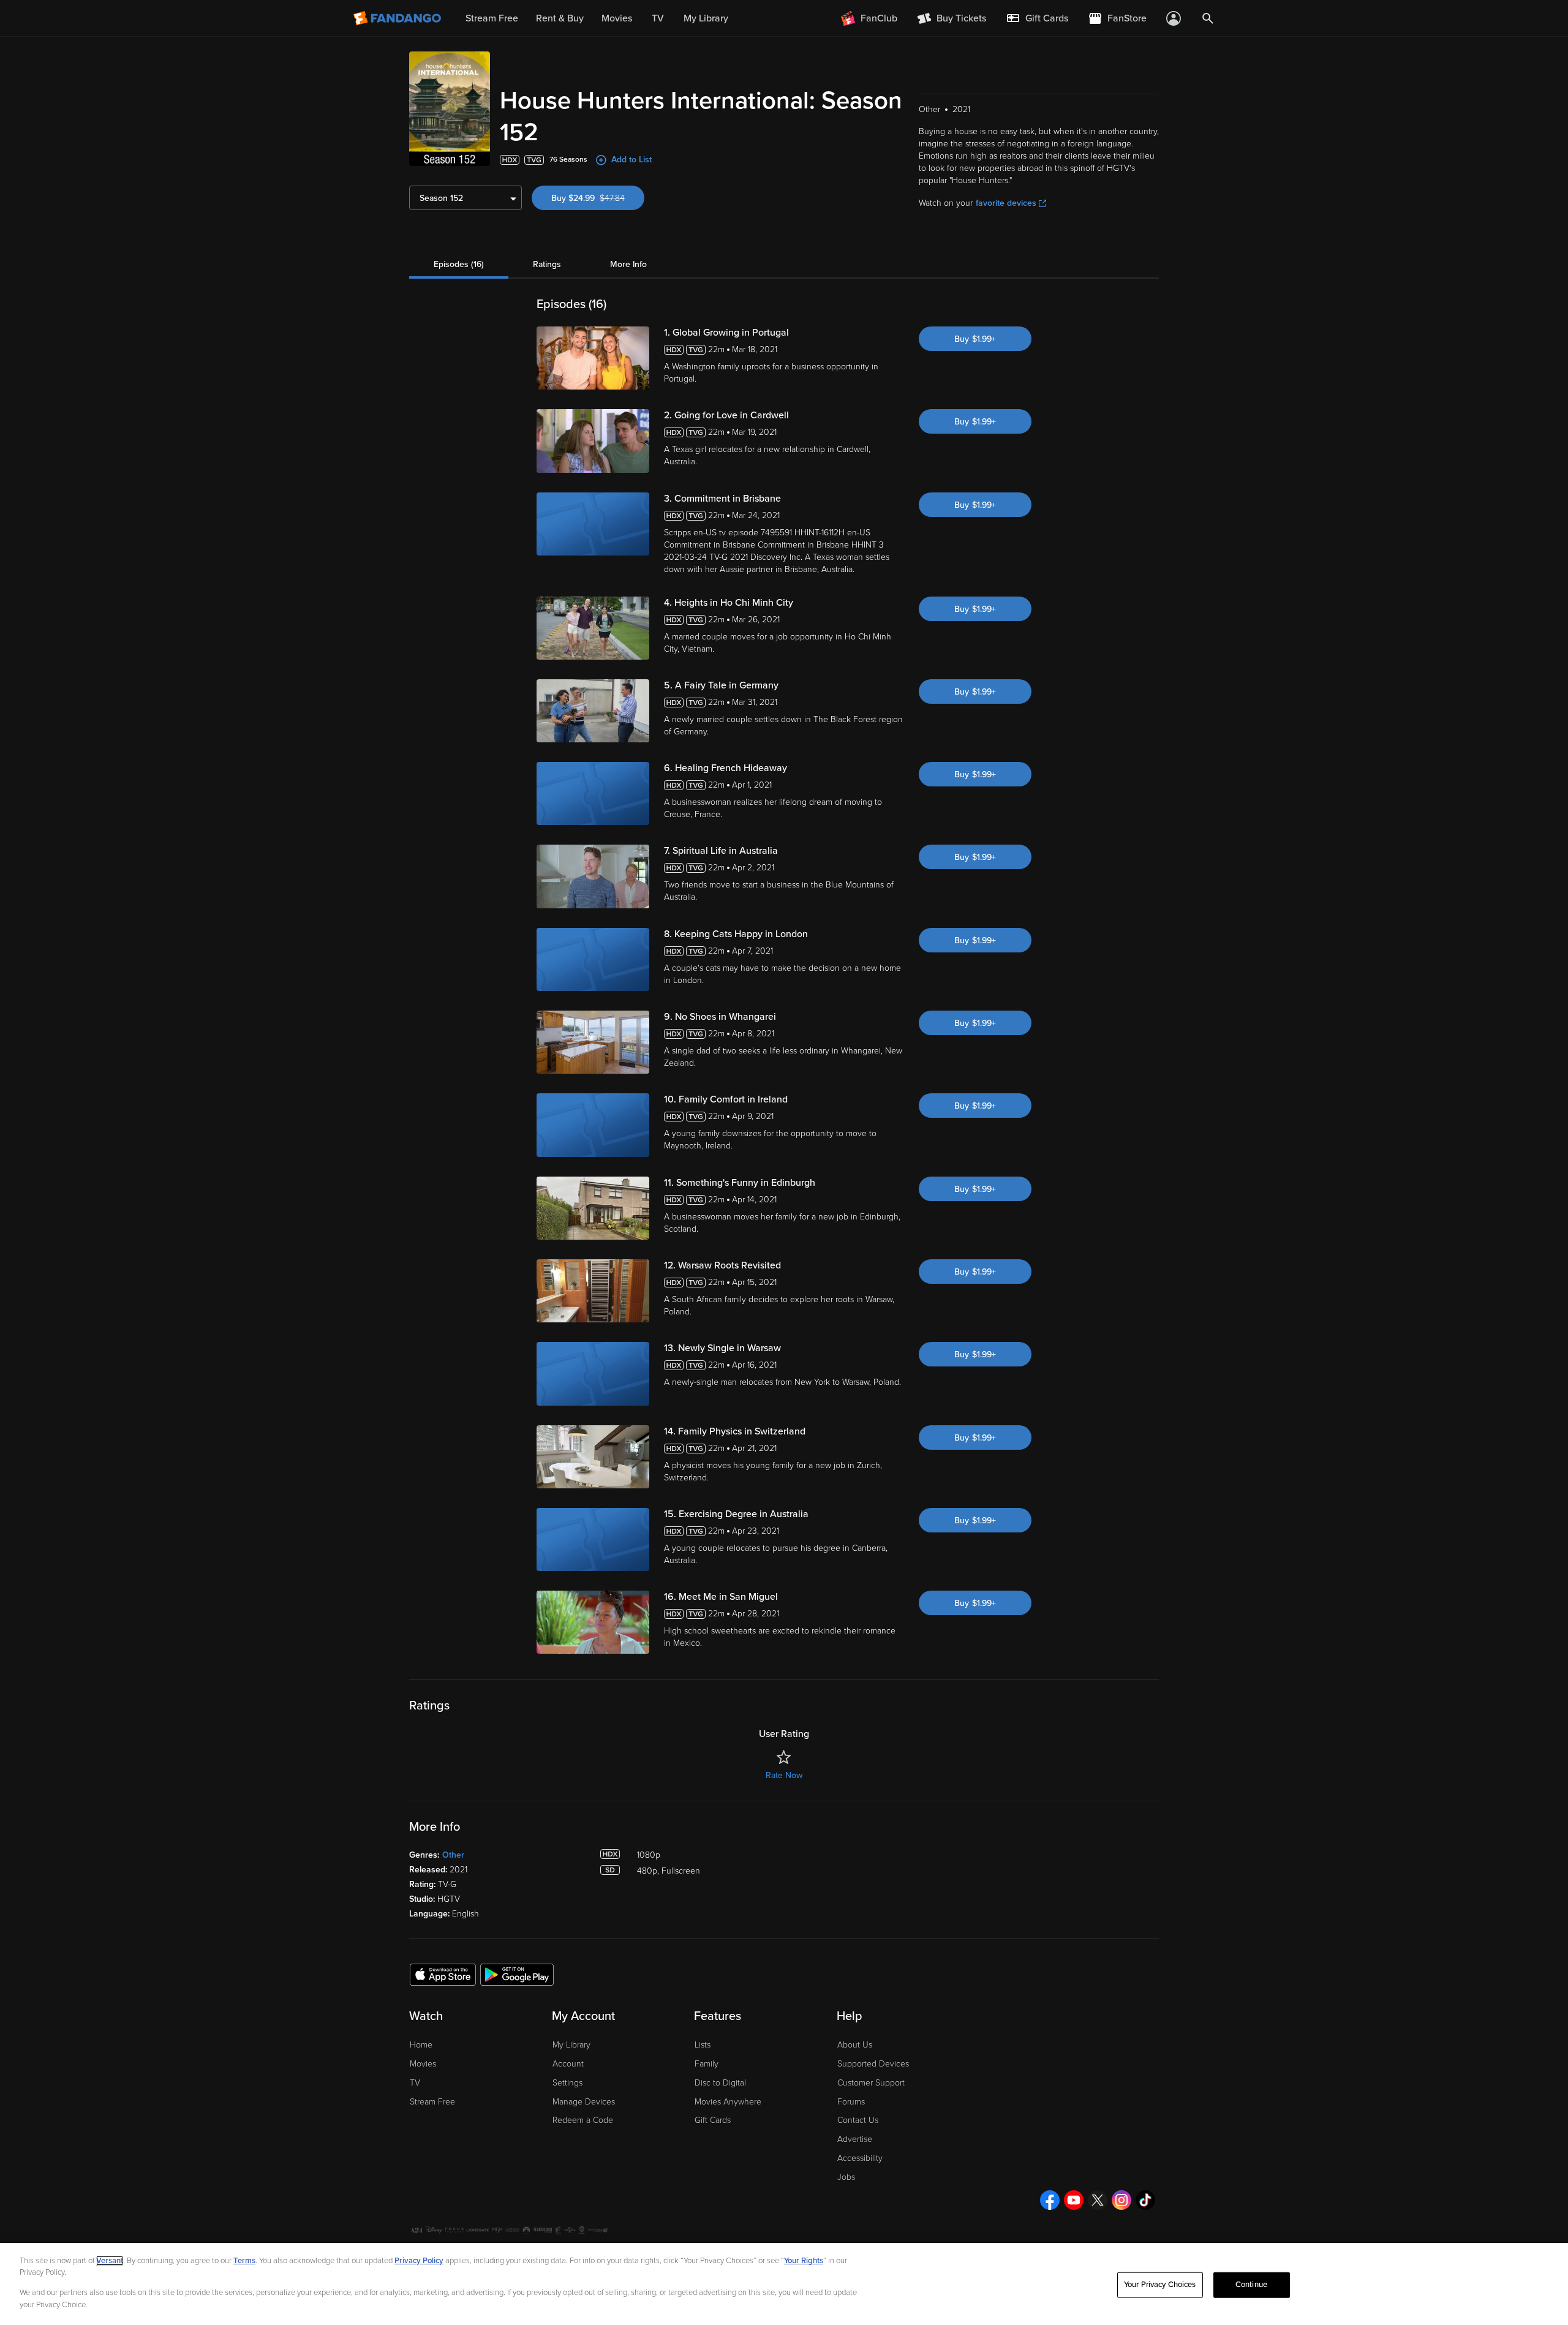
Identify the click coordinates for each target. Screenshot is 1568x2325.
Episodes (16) (459, 264)
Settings (567, 2083)
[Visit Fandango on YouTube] (1074, 2200)
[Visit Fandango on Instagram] (1121, 2200)
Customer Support (871, 2083)
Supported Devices (873, 2064)
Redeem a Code (583, 2120)
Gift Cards (713, 2120)
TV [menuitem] (658, 18)
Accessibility (860, 2158)
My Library (571, 2045)
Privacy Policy (419, 2261)
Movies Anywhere (728, 2102)
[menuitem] (1037, 18)
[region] (784, 2284)
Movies (423, 2064)
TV (415, 2083)
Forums (851, 2102)
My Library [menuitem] (706, 18)
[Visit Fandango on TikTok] (1145, 2200)
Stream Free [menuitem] (492, 18)
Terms (244, 2261)
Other (453, 1855)
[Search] (1208, 18)
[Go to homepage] (398, 18)
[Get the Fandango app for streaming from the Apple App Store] (443, 1974)
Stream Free (432, 2102)
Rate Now (784, 1775)
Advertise (855, 2139)
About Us (855, 2045)
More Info (628, 264)
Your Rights (804, 2261)
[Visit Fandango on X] (1098, 2200)
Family (707, 2064)
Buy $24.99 (598, 198)
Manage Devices (584, 2102)
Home (421, 2045)
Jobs (846, 2177)
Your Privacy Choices (1160, 2285)
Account (568, 2064)
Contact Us (858, 2120)
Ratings (547, 264)
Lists (703, 2045)
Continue (1251, 2285)
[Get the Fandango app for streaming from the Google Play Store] (517, 1974)
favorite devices (1006, 203)
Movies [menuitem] (617, 18)
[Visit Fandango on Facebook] (1050, 2200)
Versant (110, 2261)
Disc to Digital (720, 2083)
